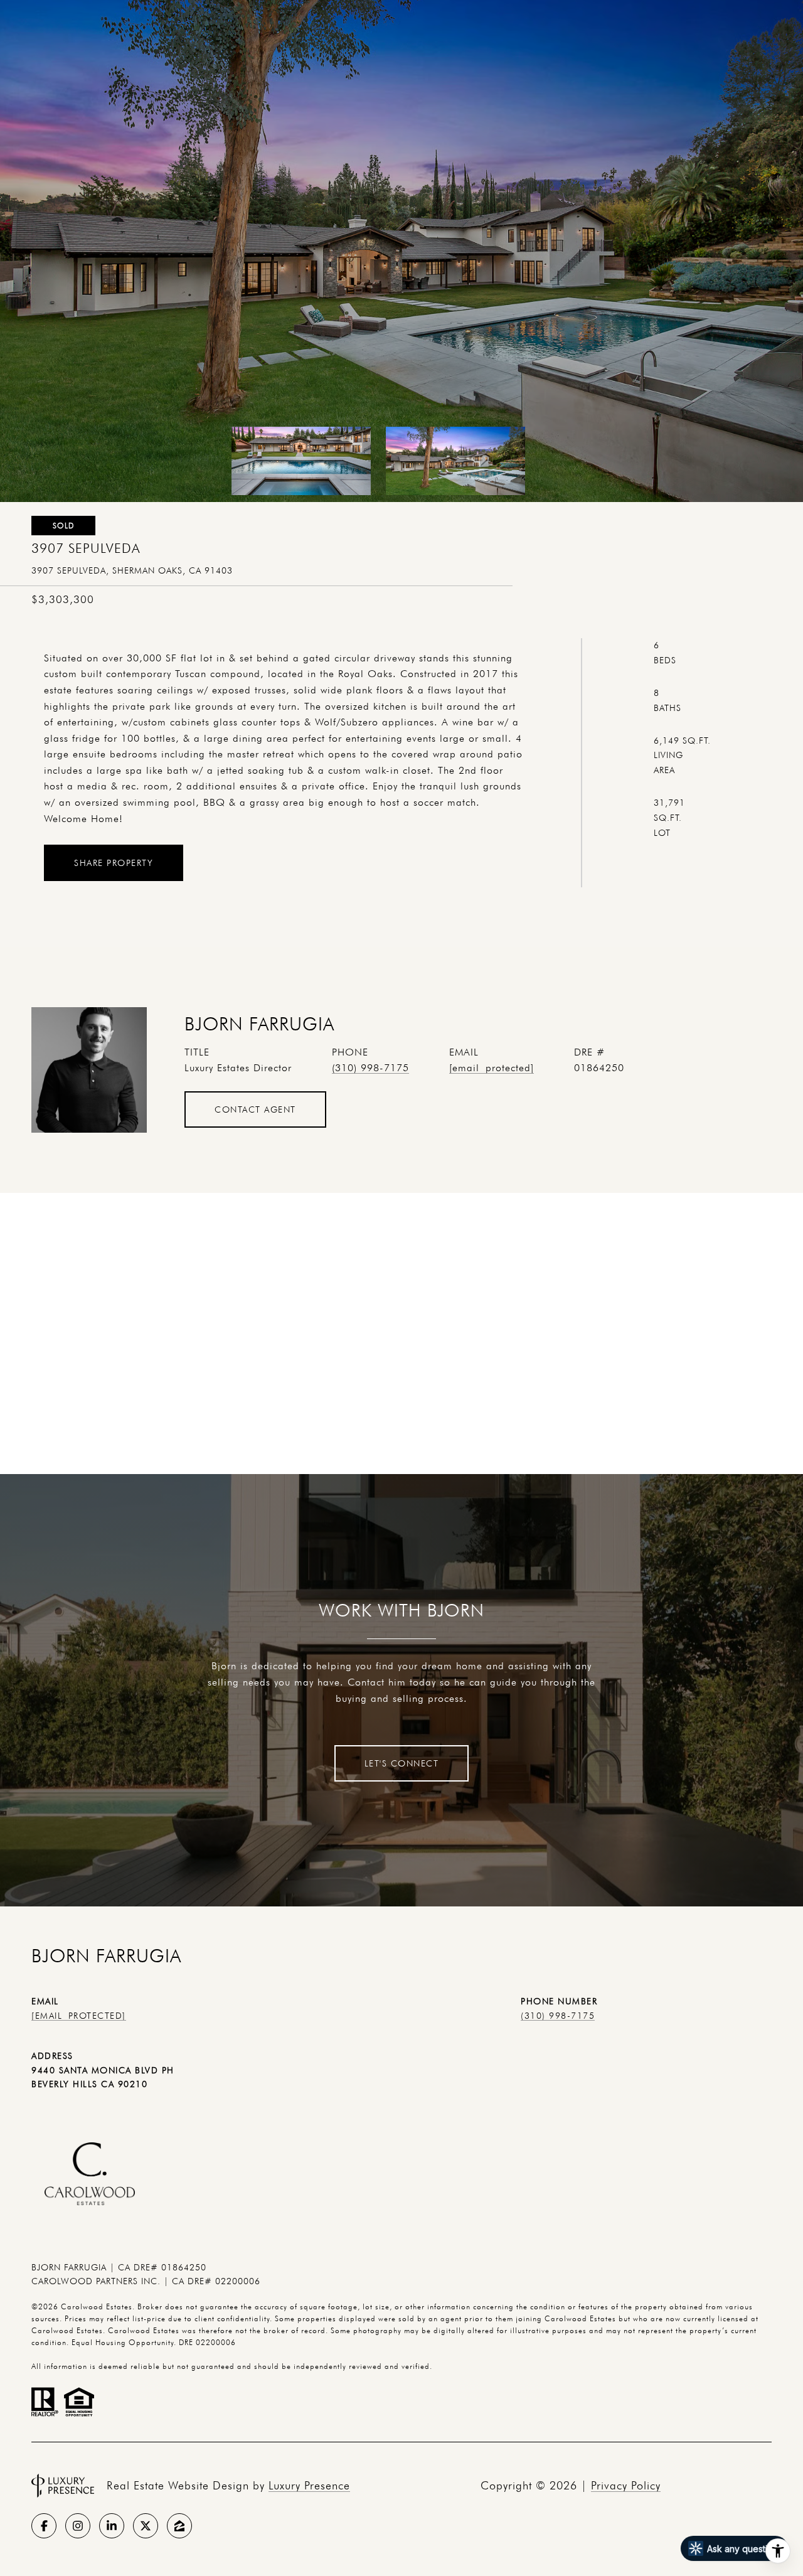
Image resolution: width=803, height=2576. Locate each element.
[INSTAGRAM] (78, 2526)
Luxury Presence (309, 2485)
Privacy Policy (626, 2485)
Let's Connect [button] (402, 1763)
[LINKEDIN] (112, 2526)
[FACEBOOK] (44, 2526)
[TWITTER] (146, 2526)
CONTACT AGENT (255, 1109)
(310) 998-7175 (370, 1068)
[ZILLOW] (179, 2526)
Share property (114, 863)
